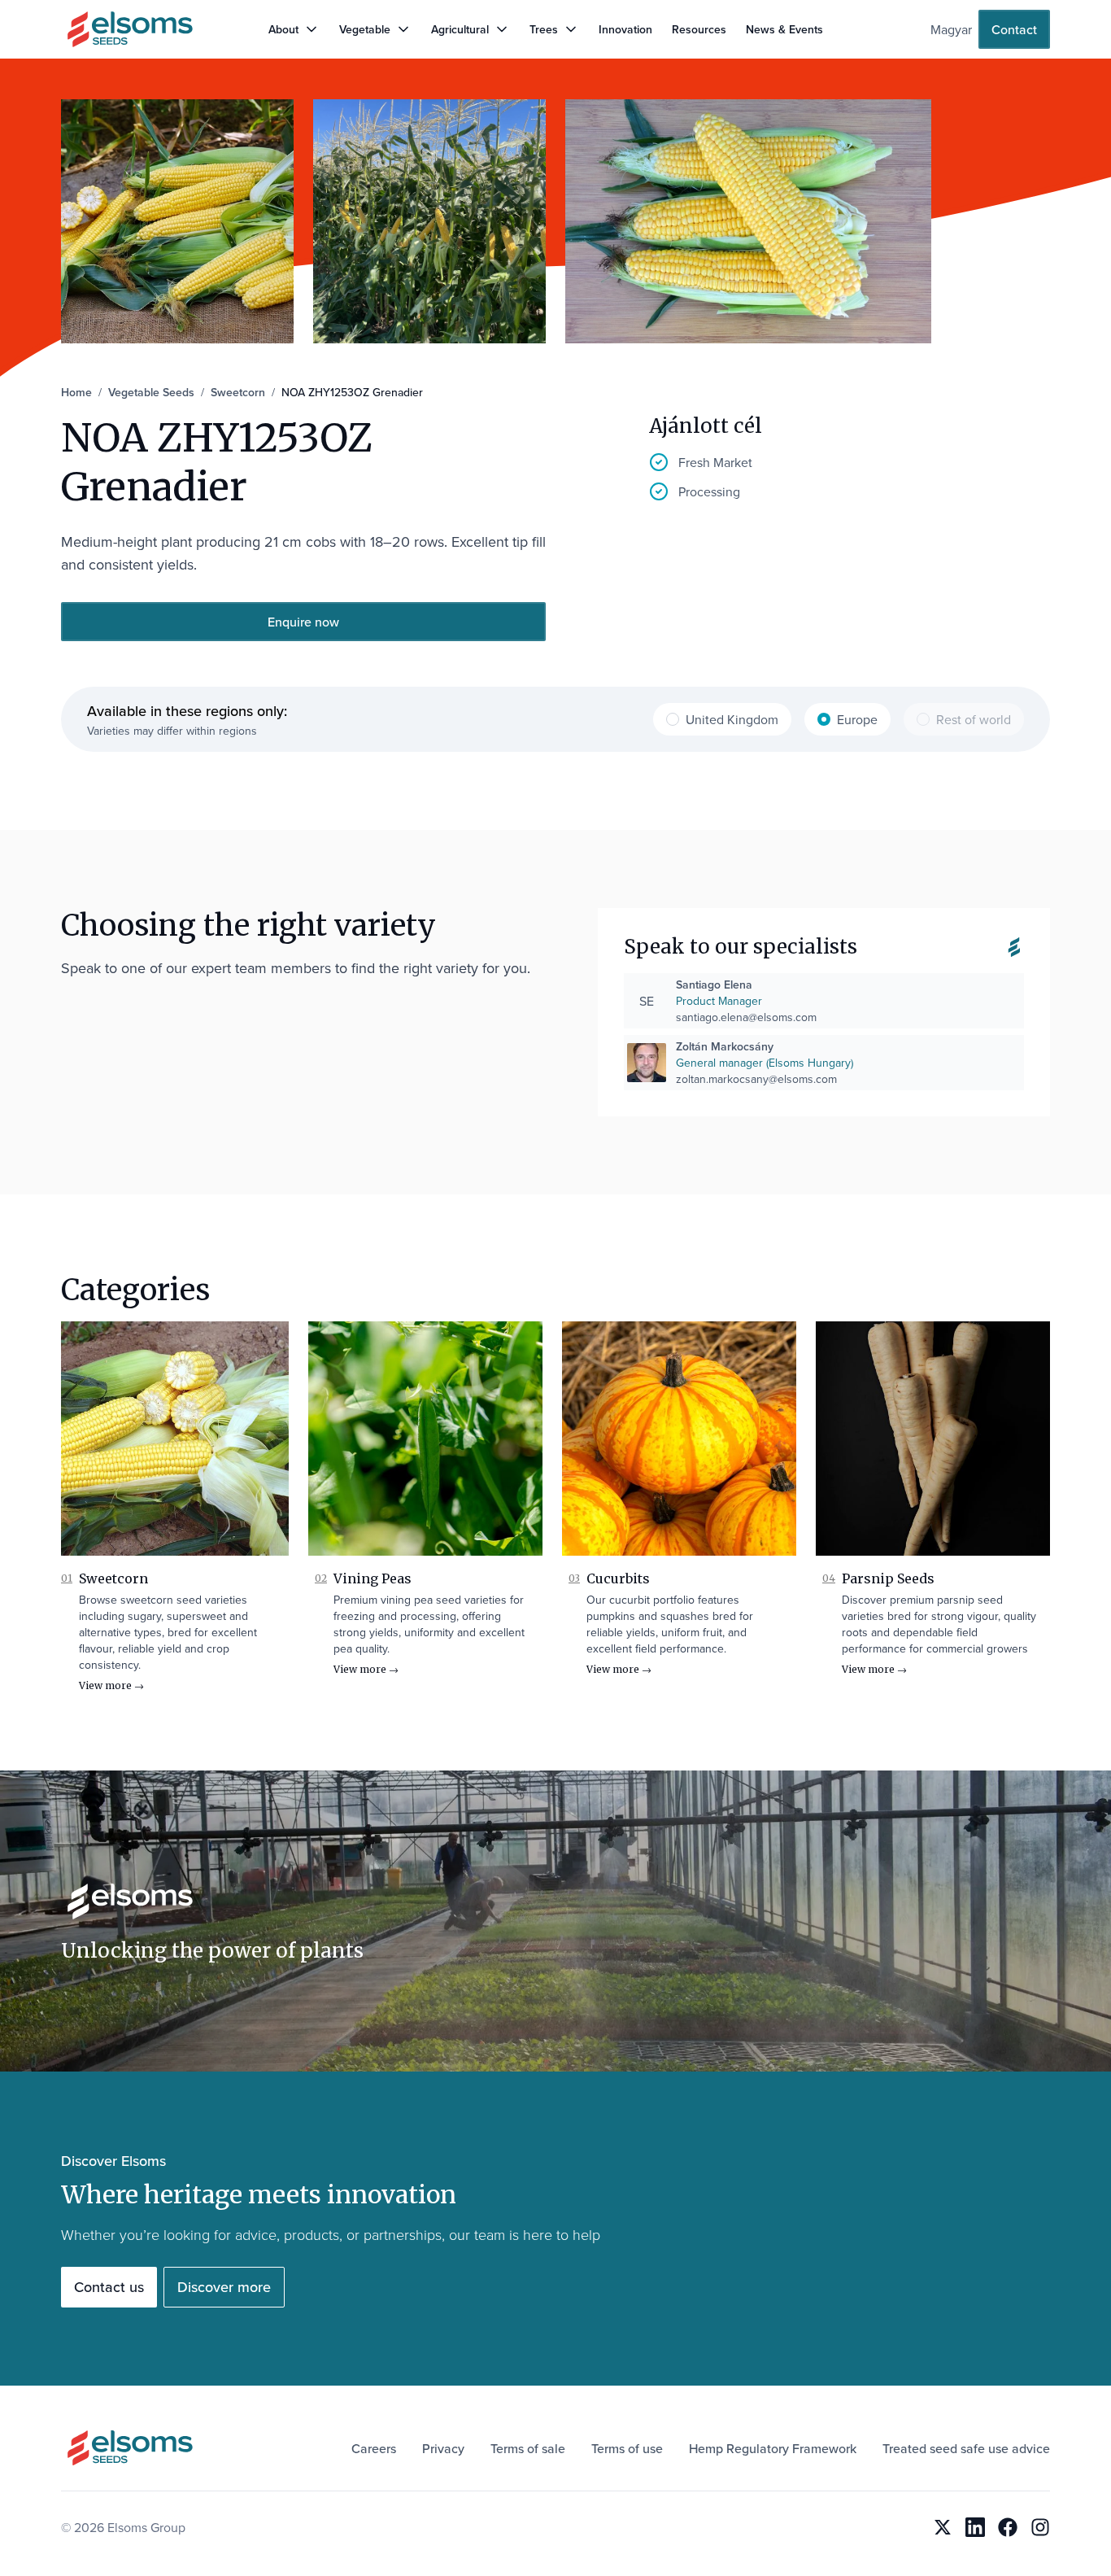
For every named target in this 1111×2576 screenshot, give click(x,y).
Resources (699, 29)
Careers (374, 2448)
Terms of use (627, 2448)
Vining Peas (373, 1578)
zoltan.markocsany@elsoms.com (756, 1079)
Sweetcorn (113, 1578)
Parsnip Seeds (888, 1578)
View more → (111, 1685)
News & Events (784, 29)
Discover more (224, 2287)
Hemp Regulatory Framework (773, 2448)
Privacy (443, 2448)
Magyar (951, 29)
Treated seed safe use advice (966, 2448)
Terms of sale (528, 2448)
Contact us (109, 2287)
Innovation (625, 29)
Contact (1014, 29)
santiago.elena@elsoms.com (746, 1017)
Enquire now (303, 622)
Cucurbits (618, 1578)
